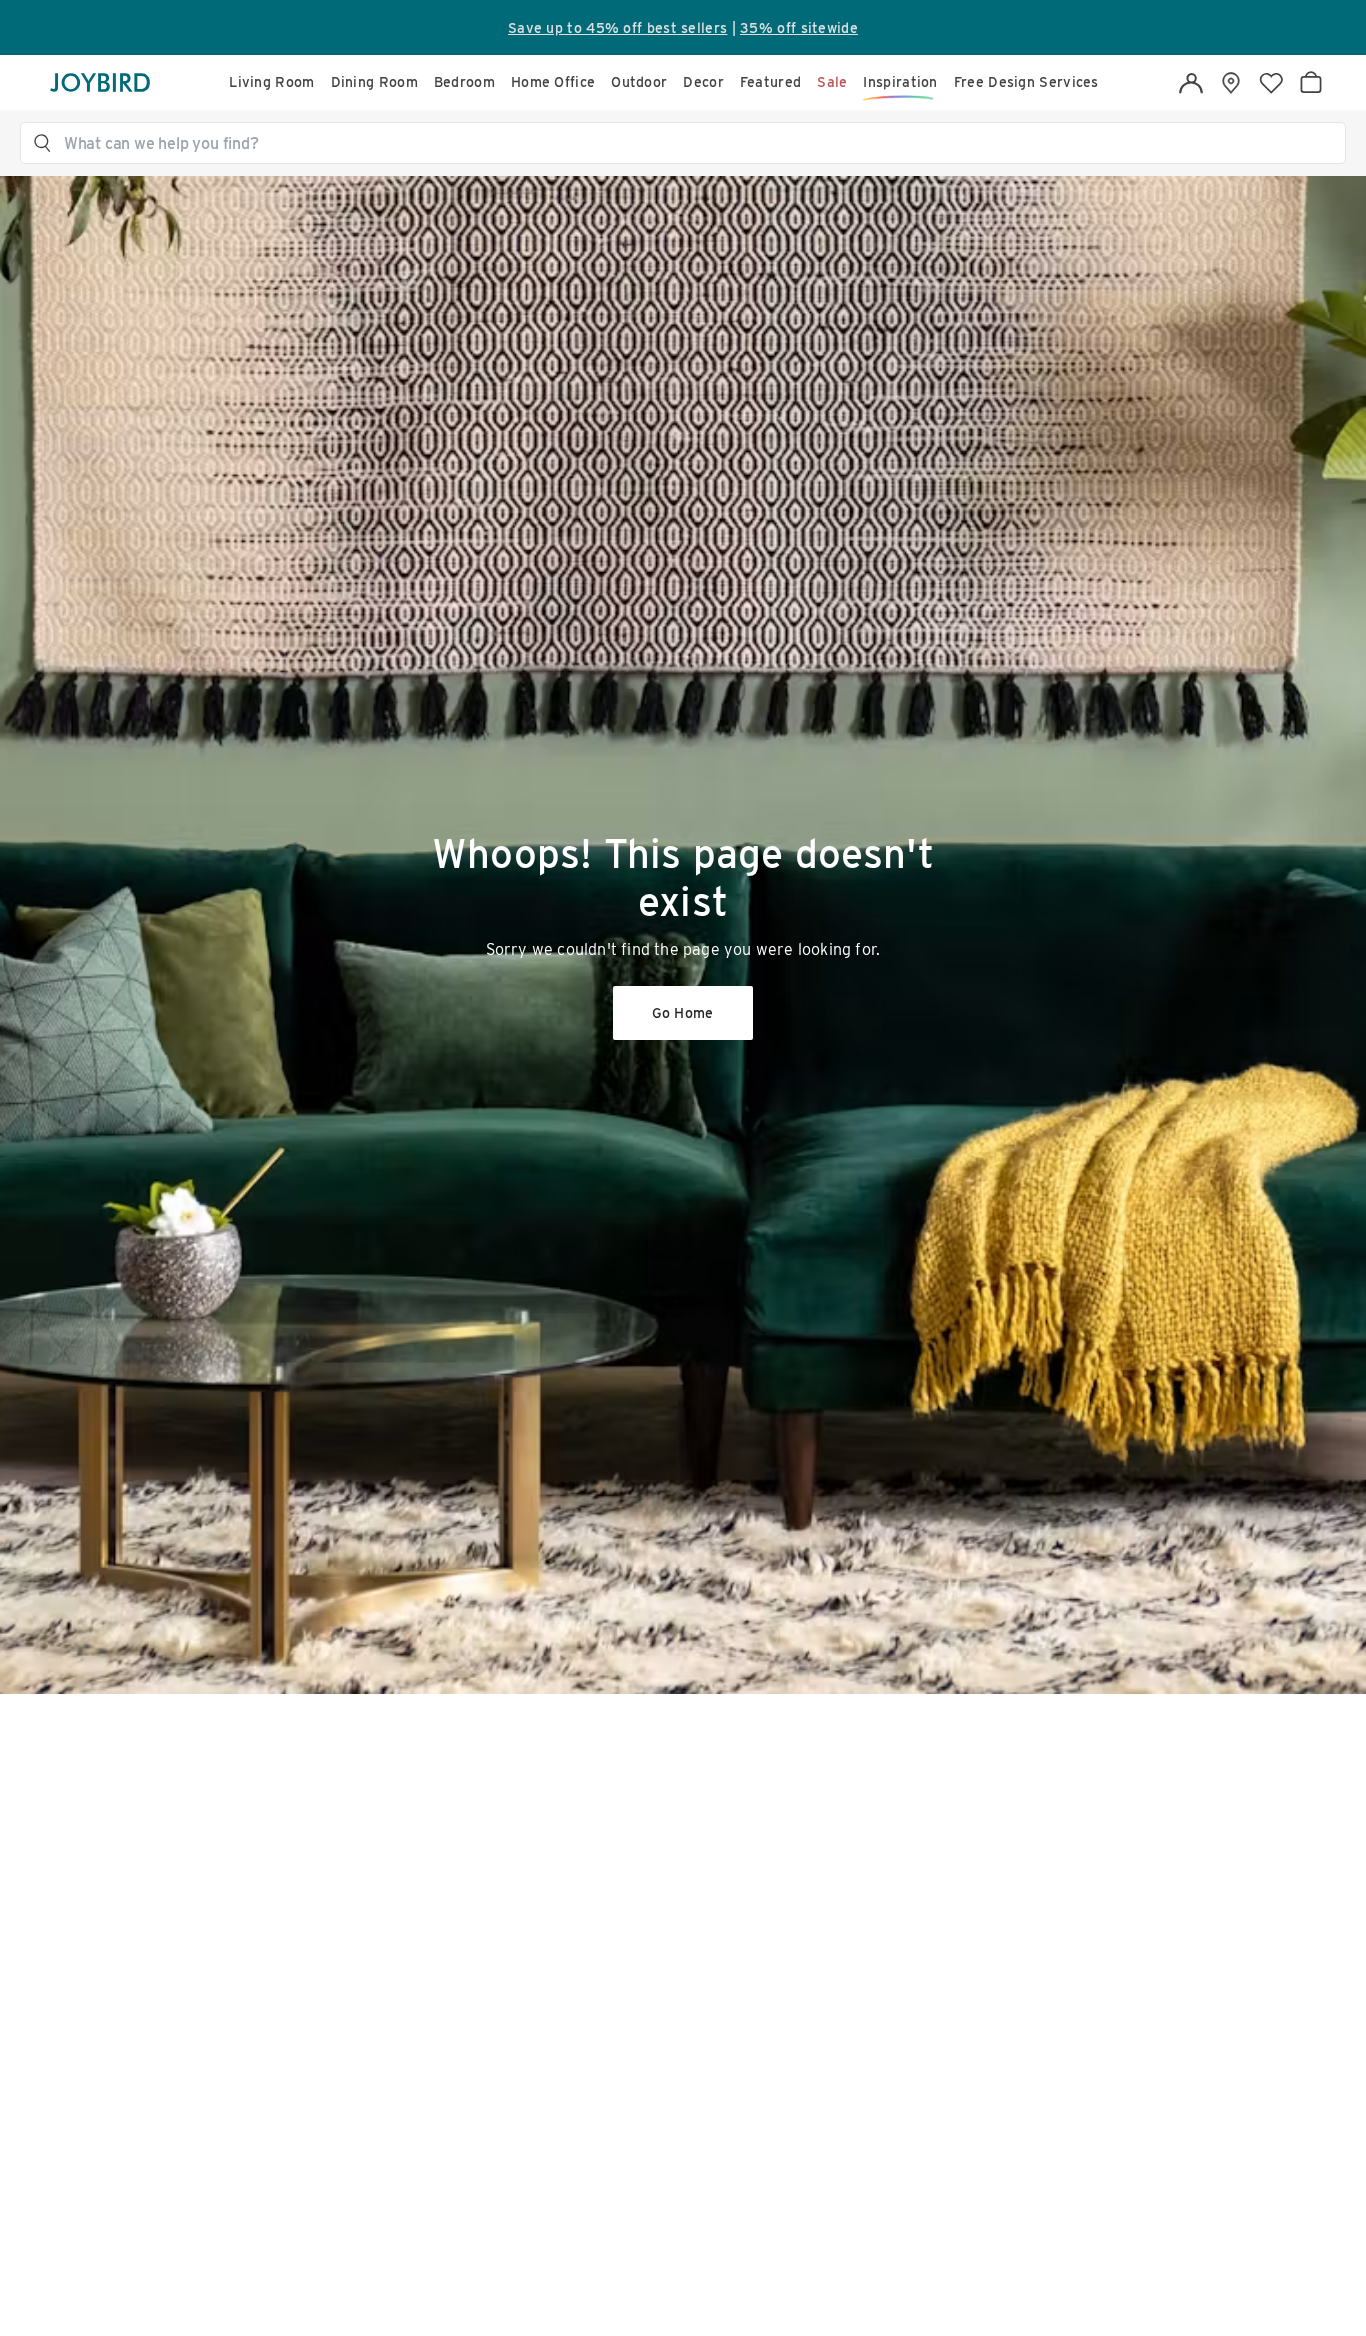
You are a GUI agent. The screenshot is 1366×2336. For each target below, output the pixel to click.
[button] (692, 143)
